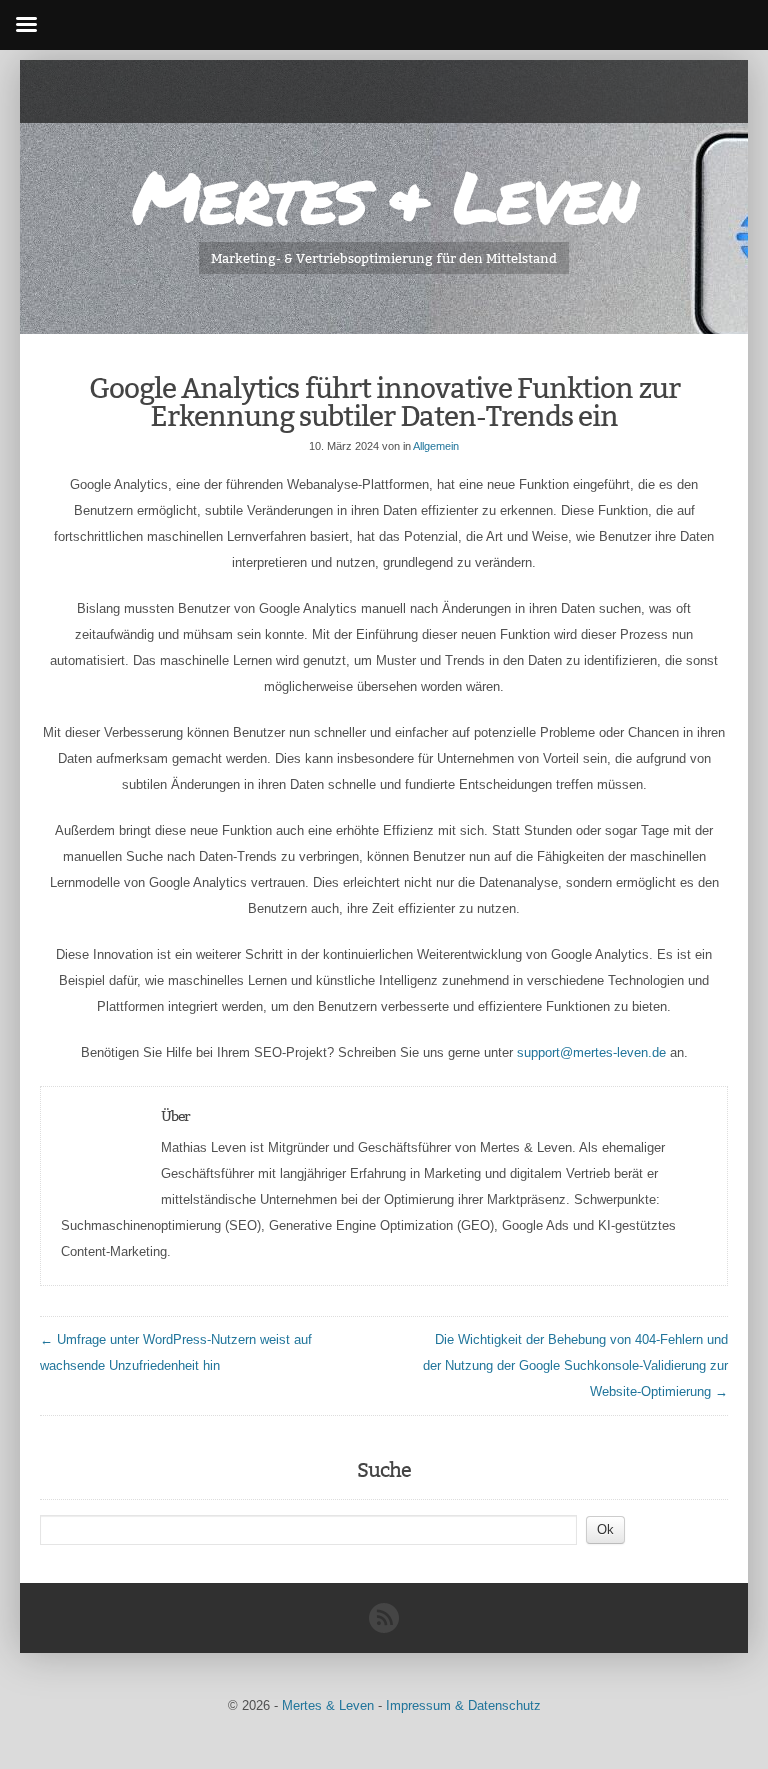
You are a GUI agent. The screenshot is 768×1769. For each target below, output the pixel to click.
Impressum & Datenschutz (463, 1705)
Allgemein (436, 446)
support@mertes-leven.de (591, 1052)
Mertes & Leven (384, 195)
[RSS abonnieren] (384, 1628)
